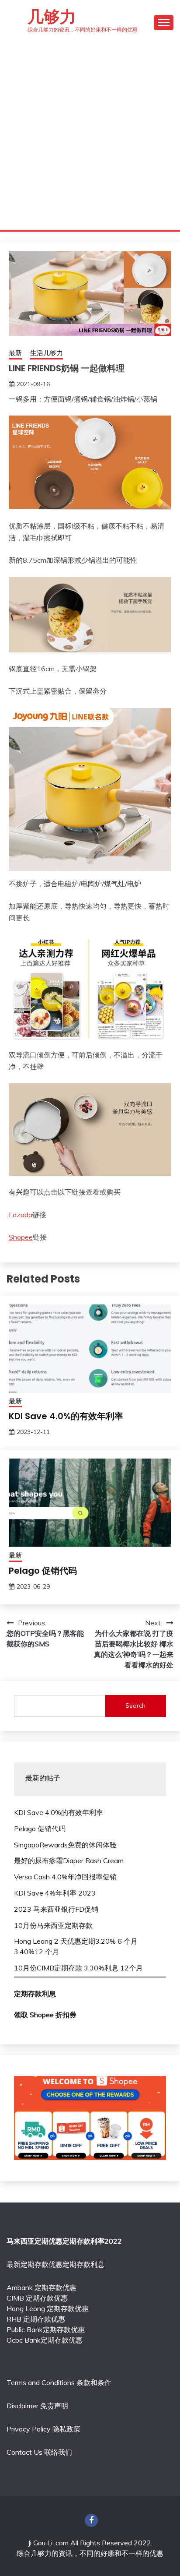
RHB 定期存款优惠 (36, 2319)
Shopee (21, 1237)
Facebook (91, 2520)
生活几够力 (47, 353)
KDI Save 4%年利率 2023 (55, 1893)
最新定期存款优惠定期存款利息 (55, 2264)
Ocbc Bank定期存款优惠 (45, 2340)
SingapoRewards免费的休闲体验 (65, 1845)
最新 (15, 353)
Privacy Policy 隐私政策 (43, 2429)
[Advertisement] (90, 136)
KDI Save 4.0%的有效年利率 (66, 1416)
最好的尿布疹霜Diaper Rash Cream (69, 1861)
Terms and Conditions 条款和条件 (59, 2382)
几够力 (52, 17)
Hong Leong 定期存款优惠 (48, 2308)
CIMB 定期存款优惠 (37, 2298)
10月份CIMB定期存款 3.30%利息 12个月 (78, 1968)
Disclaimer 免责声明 (37, 2406)
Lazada (21, 1215)
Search (135, 1706)
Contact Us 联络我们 (39, 2452)
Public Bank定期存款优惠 (46, 2329)
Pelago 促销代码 (43, 1571)
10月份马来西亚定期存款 (53, 1925)
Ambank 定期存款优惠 (42, 2287)
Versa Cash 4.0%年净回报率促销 (65, 1877)
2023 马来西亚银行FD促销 (56, 1909)
